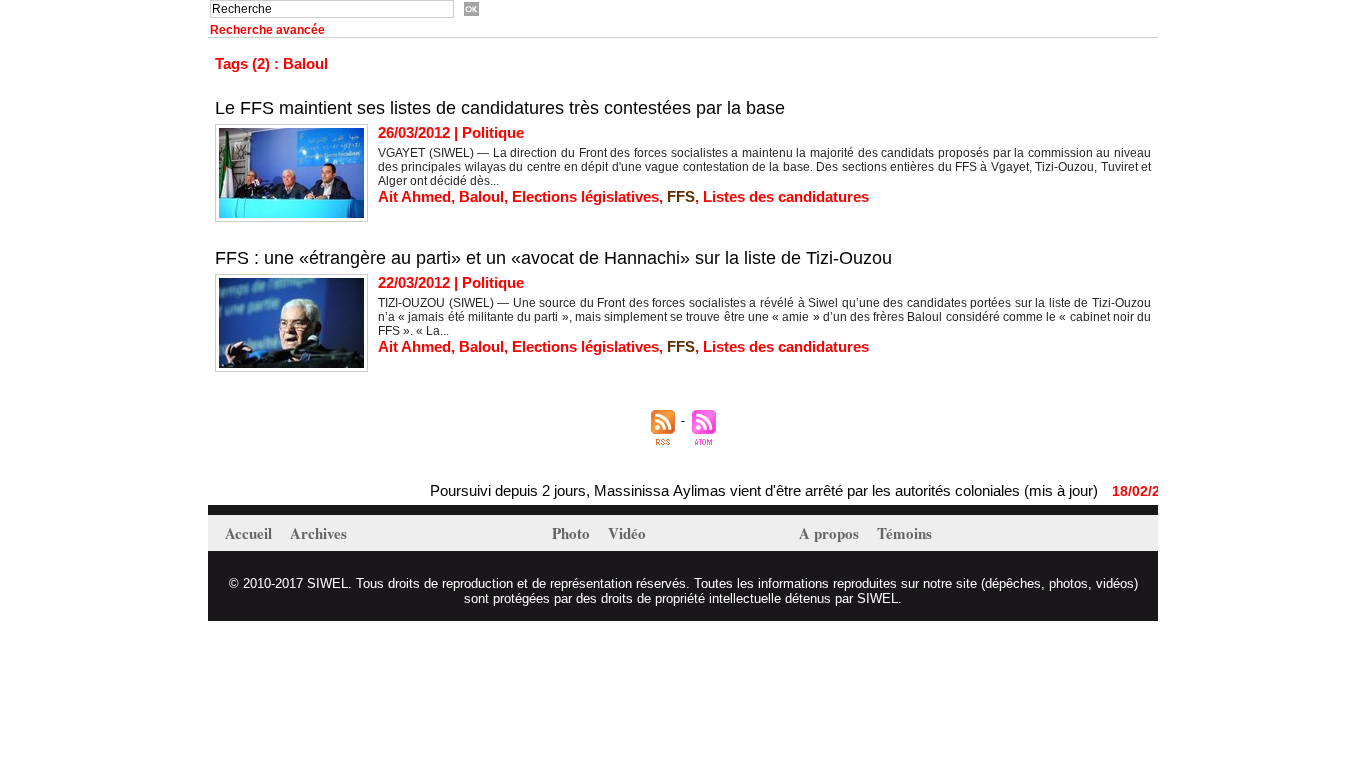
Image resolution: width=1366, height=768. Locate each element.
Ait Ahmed (414, 196)
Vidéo (627, 533)
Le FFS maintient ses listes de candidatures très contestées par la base (500, 108)
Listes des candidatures (786, 196)
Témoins (904, 533)
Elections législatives (585, 196)
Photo (573, 533)
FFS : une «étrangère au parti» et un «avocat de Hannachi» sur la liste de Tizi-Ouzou (553, 258)
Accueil (250, 533)
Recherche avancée (267, 30)
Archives (318, 533)
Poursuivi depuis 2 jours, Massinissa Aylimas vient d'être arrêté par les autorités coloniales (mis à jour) (749, 490)
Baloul (481, 196)
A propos (831, 533)
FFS (681, 196)
